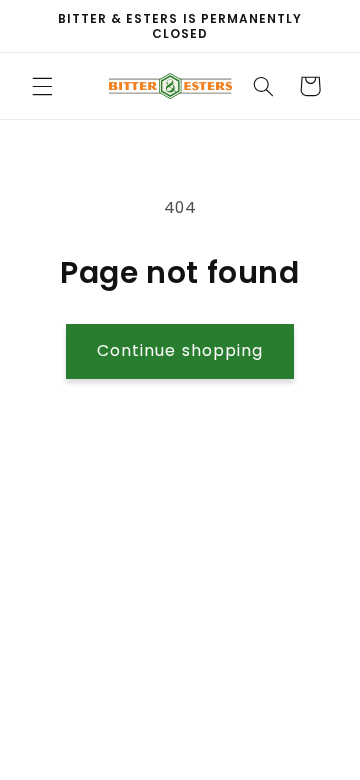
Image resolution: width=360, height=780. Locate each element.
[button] (42, 86)
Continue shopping (180, 350)
